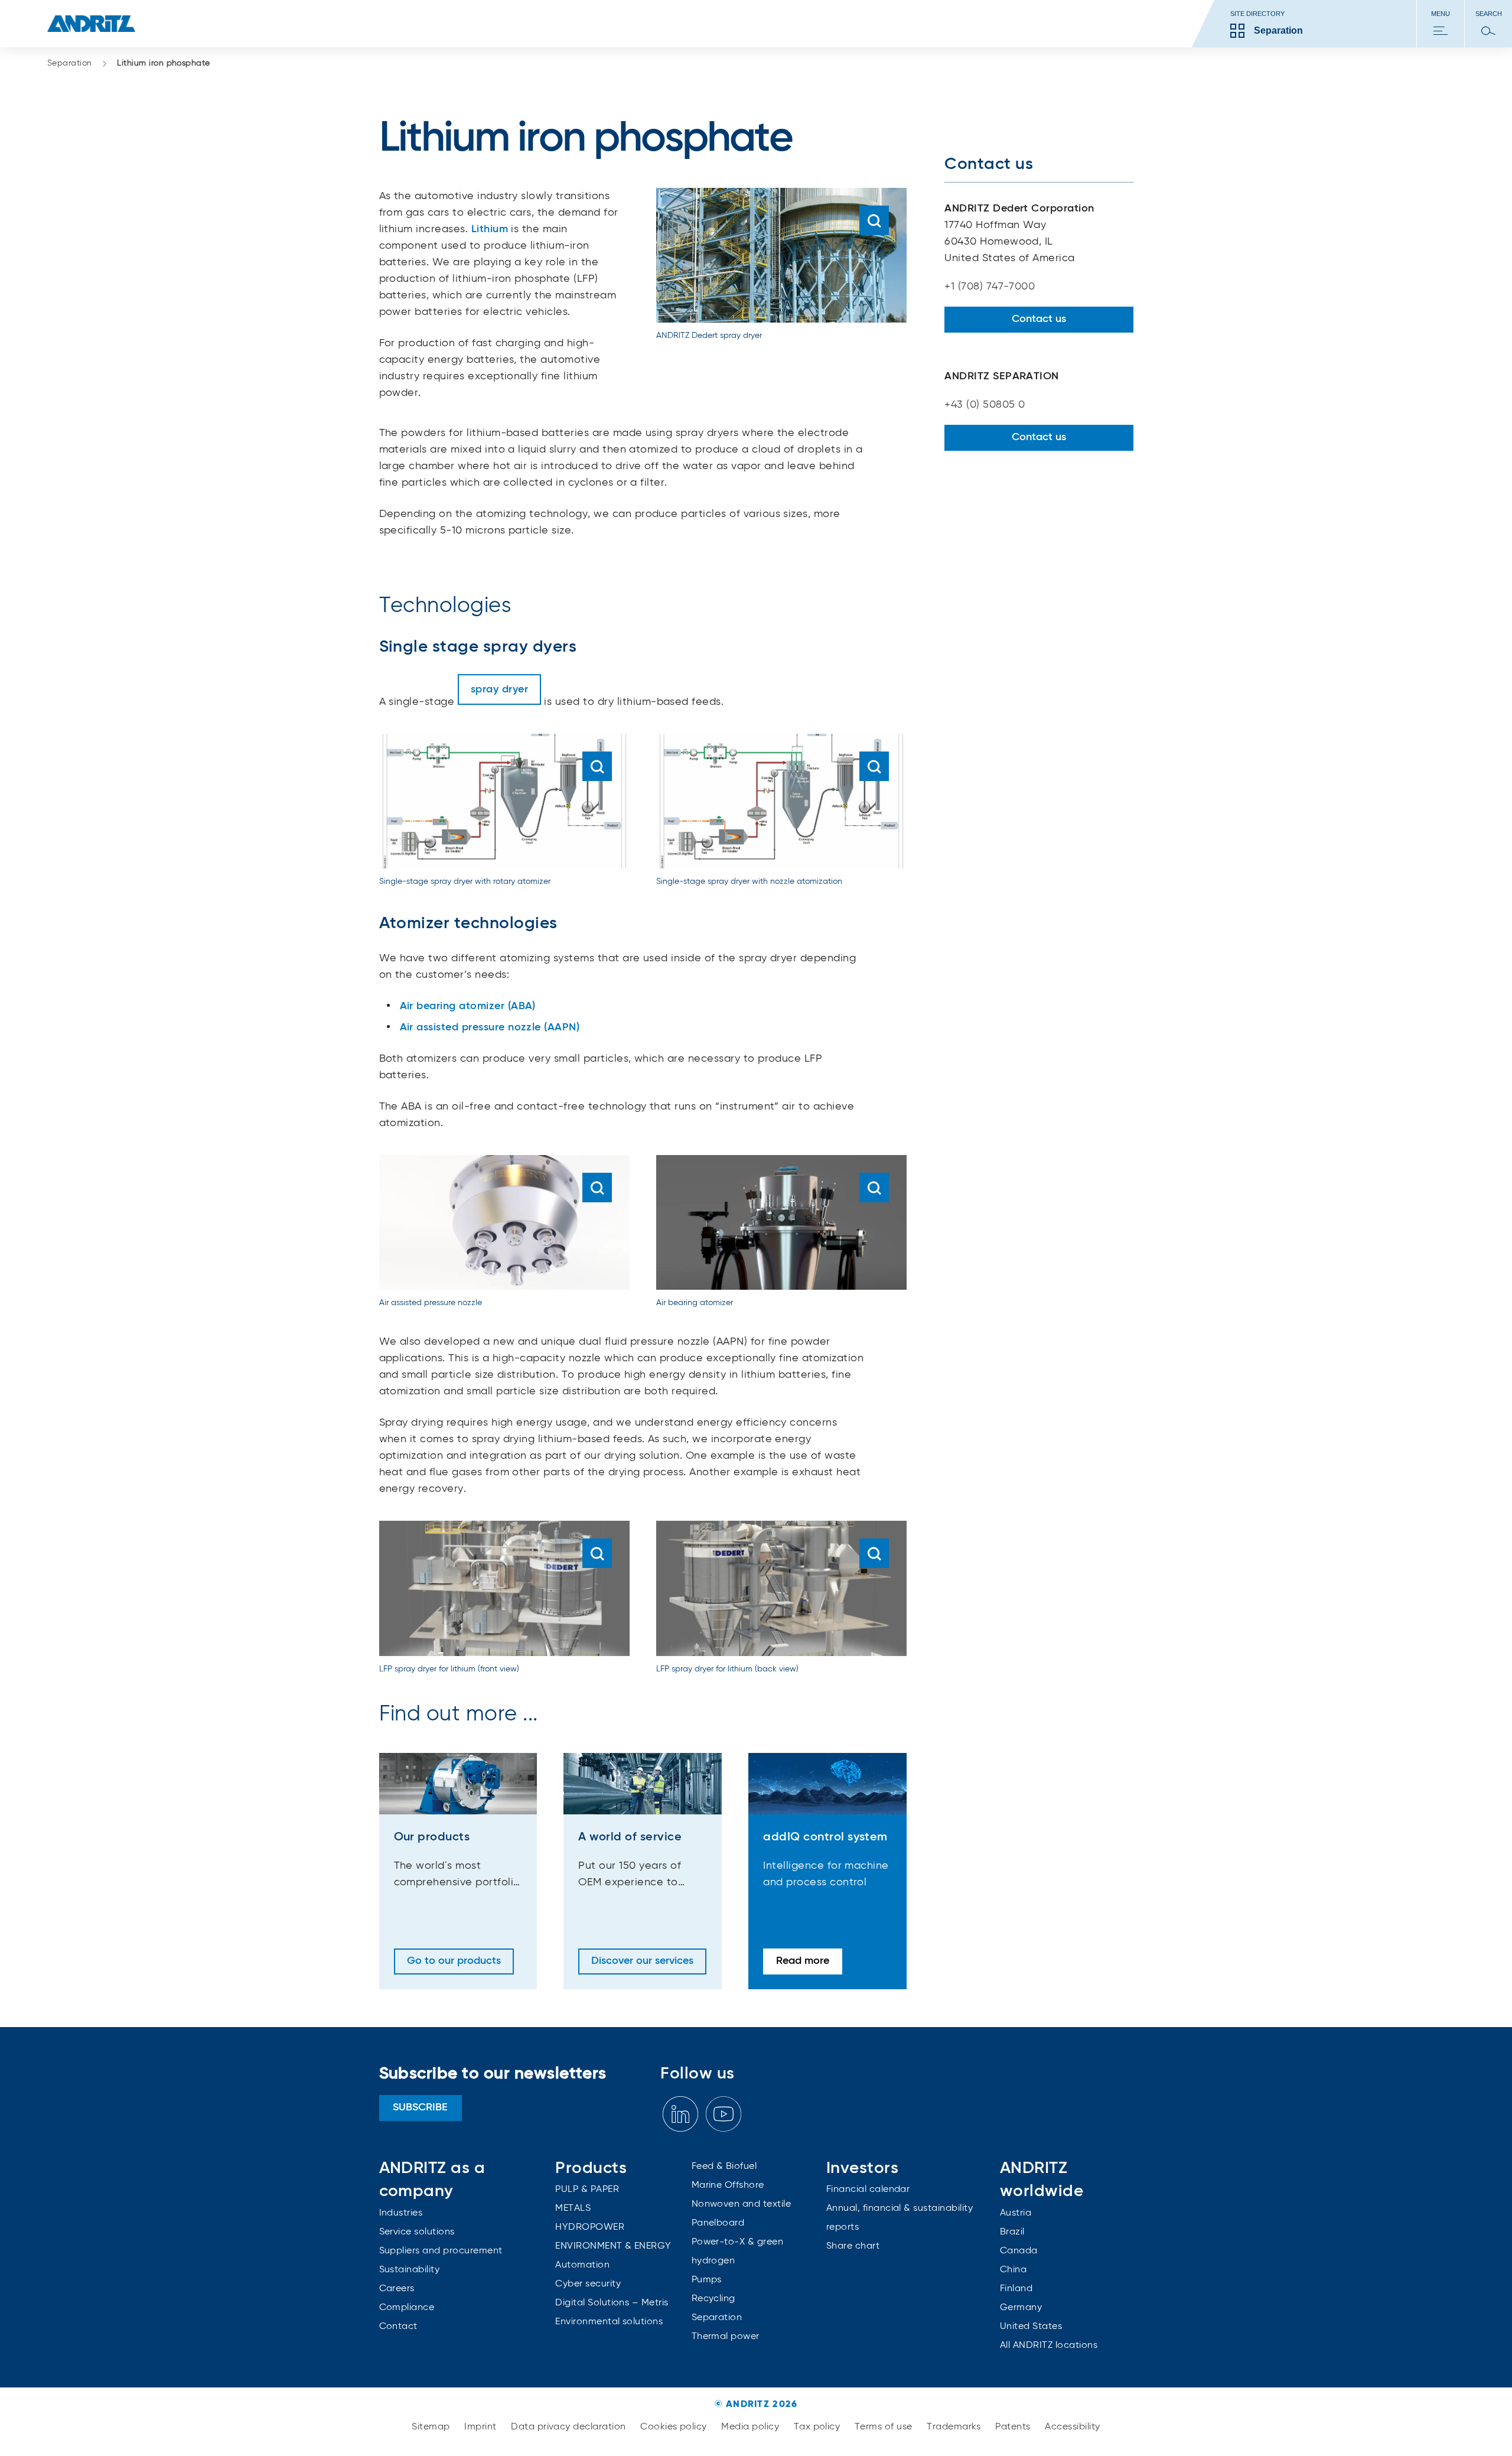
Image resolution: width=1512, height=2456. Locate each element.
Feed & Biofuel (724, 2167)
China (1013, 2270)
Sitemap (432, 2427)
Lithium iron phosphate (164, 63)
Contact (398, 2327)
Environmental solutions (609, 2322)
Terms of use (885, 2427)
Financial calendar (868, 2190)
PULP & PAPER (587, 2190)
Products (591, 2168)
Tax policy (818, 2427)
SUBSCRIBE (420, 2107)
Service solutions (417, 2232)
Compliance (407, 2308)
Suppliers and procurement (441, 2251)
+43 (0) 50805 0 (985, 405)
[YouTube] (724, 2114)
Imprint (482, 2427)
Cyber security (588, 2284)
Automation (582, 2265)
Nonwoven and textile (742, 2204)
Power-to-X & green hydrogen (738, 2252)
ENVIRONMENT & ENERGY (613, 2246)
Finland (1016, 2289)
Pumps (707, 2280)
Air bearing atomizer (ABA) (468, 1006)
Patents (1014, 2427)
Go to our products (454, 1961)
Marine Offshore (728, 2185)
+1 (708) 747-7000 (990, 287)
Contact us (1039, 319)
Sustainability (410, 2270)
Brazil (1012, 2232)
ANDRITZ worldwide (1042, 2180)
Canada (1019, 2251)
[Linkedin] (680, 2114)
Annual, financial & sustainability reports (900, 2218)
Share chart (853, 2246)
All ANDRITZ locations (1049, 2346)
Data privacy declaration (570, 2427)
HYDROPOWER (590, 2227)
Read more (803, 1961)
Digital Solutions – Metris (612, 2303)
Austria (1016, 2213)
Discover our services (642, 1961)
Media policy (751, 2427)
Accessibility (1072, 2427)
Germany (1021, 2308)
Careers (397, 2289)
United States (1031, 2327)
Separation (70, 63)
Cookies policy (675, 2427)
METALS (573, 2208)
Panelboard (718, 2223)
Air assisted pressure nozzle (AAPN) (490, 1027)
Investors (862, 2168)
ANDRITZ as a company (432, 2180)
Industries (401, 2213)
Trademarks (955, 2427)
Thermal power (726, 2337)
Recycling (713, 2299)
